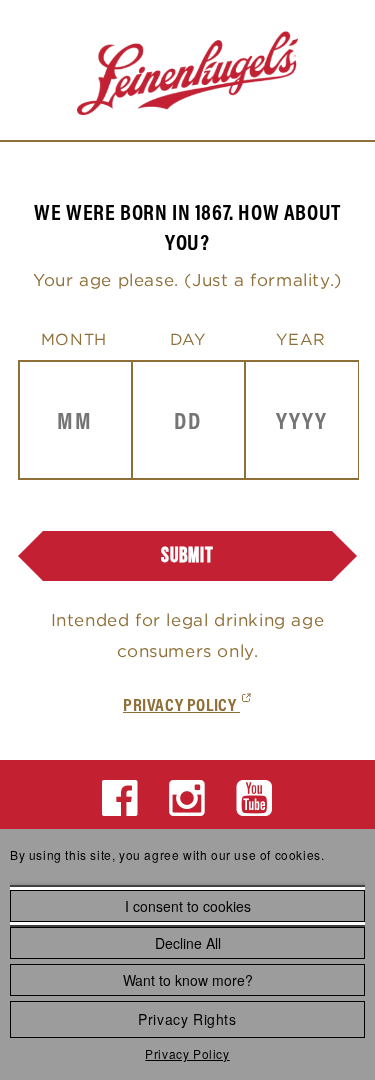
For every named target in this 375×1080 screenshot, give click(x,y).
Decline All (188, 943)
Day (188, 339)
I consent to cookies (188, 906)
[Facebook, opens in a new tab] (120, 798)
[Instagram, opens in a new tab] (187, 798)
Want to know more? (188, 980)
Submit (187, 555)
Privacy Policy (187, 1053)
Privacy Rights (187, 1019)
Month (74, 339)
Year (300, 339)
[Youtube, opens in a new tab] (254, 798)
